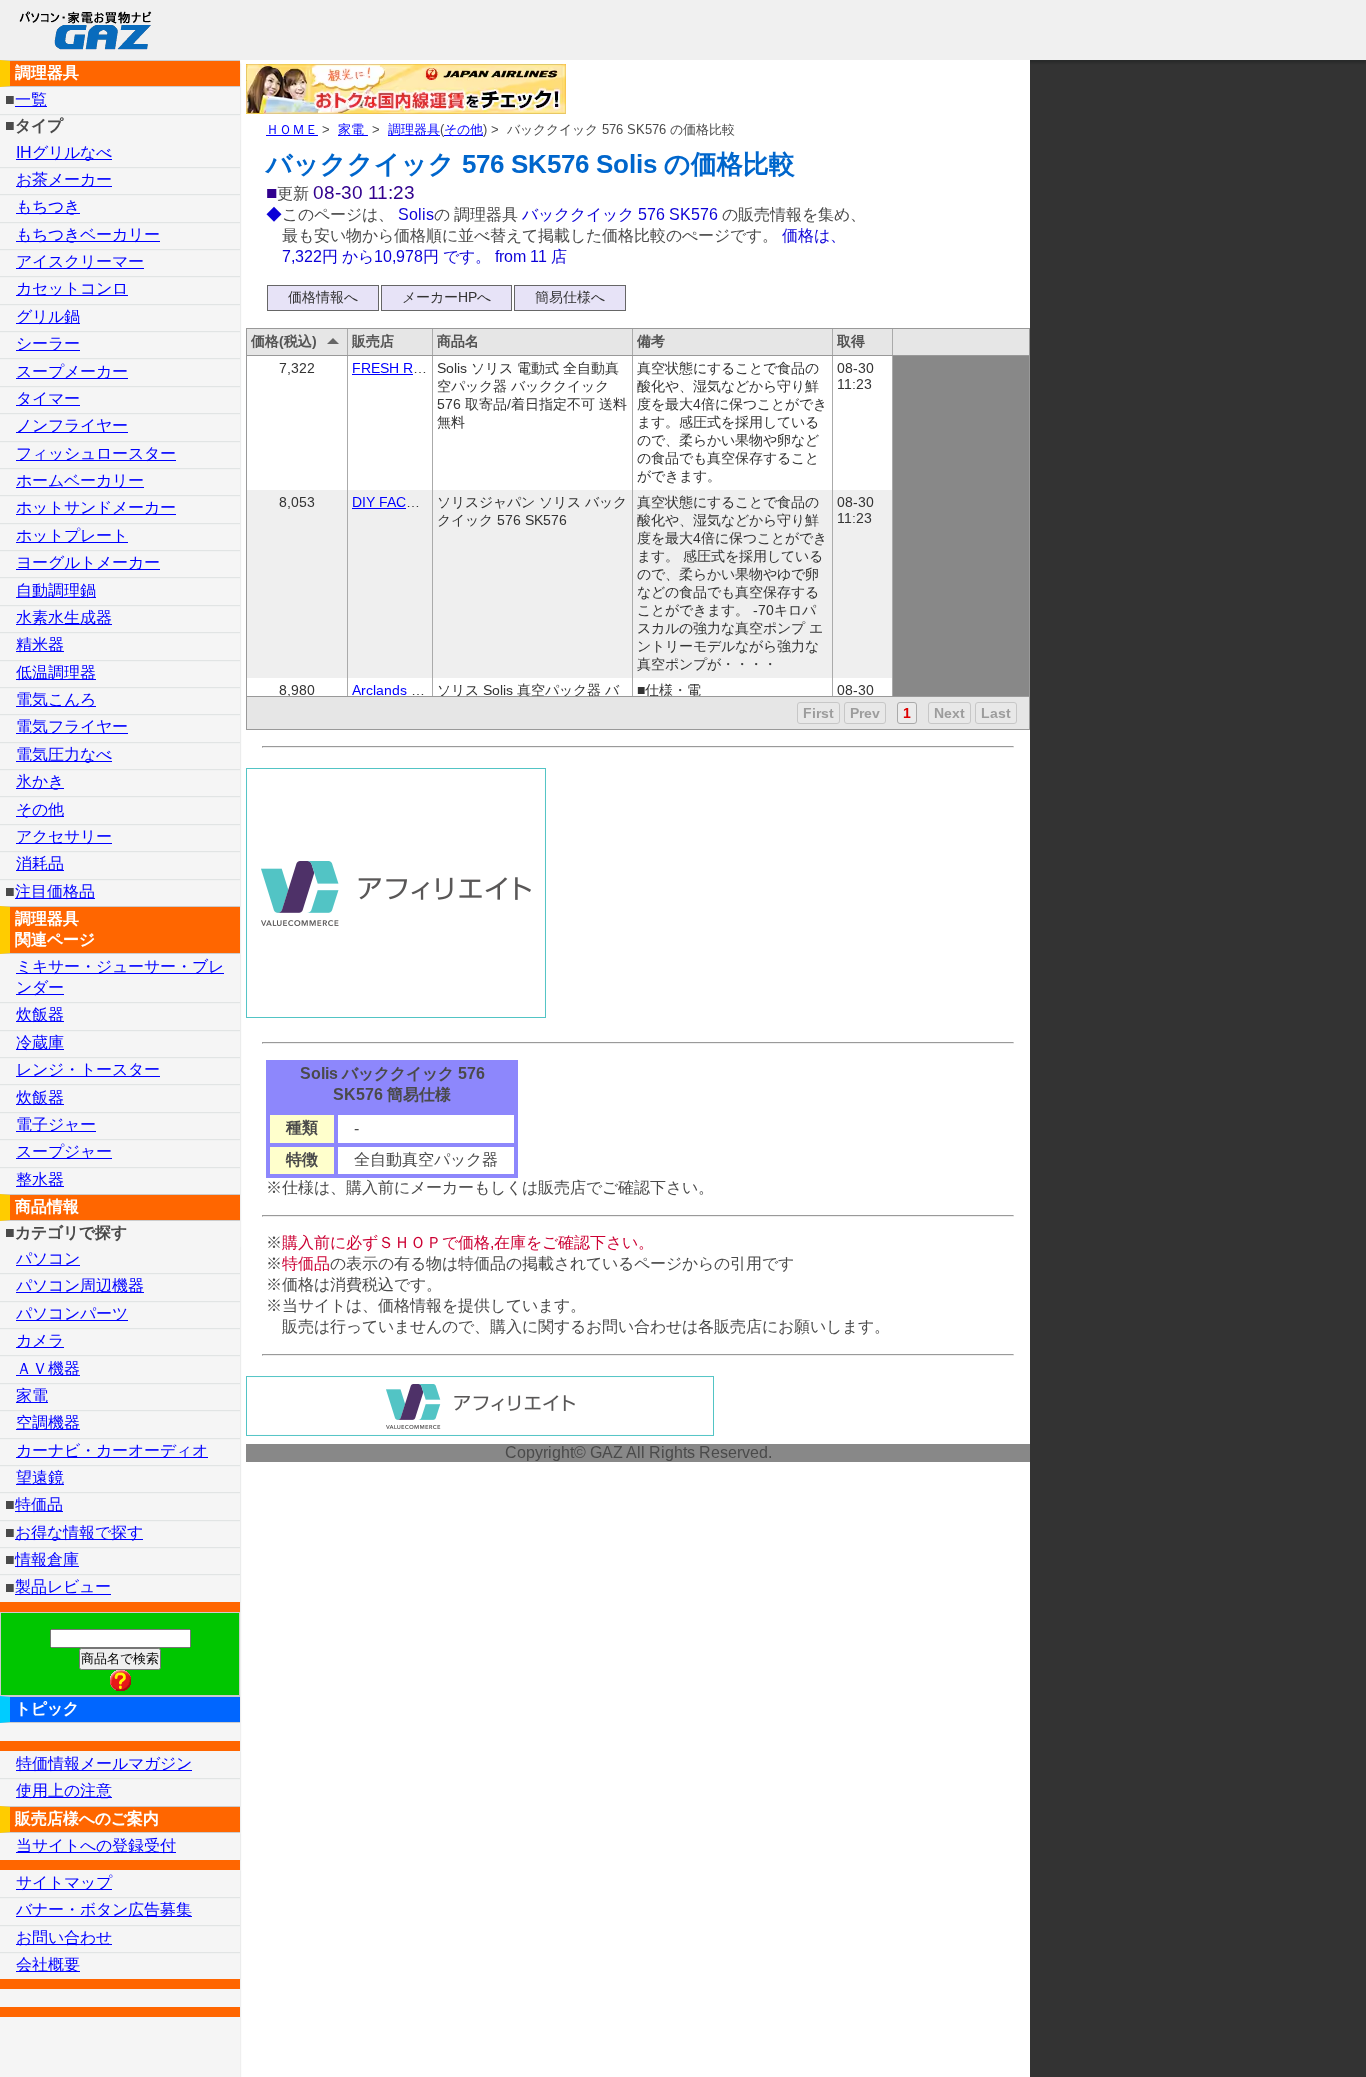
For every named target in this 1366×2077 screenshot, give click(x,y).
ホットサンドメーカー (96, 507)
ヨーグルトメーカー (88, 562)
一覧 (31, 99)
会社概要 (48, 1964)
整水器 (40, 1179)
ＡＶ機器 (48, 1368)
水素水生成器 (64, 617)
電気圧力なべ (64, 754)
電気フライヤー (72, 726)
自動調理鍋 (56, 590)
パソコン (48, 1258)
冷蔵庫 (40, 1042)
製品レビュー (63, 1587)
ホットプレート (72, 535)
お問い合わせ (64, 1937)
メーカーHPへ (446, 297)
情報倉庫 (47, 1559)
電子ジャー (56, 1124)
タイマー (48, 398)
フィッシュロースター (96, 453)
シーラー (48, 343)
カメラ (40, 1340)
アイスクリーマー (80, 261)
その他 (463, 129)
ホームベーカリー (80, 480)
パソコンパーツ (72, 1313)
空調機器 (48, 1422)
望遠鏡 (40, 1477)
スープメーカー (72, 371)
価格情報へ (323, 297)
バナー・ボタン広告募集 (104, 1909)
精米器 (40, 644)
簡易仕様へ (570, 297)
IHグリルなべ (64, 152)
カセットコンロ (72, 288)
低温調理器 (56, 672)
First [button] (818, 713)
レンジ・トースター (88, 1069)
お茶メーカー (64, 179)
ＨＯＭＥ (292, 129)
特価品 (39, 1504)
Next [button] (949, 713)
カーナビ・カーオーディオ (112, 1450)
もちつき (48, 206)
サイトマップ (64, 1882)
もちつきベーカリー (88, 234)
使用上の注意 (64, 1790)
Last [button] (996, 713)
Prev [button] (865, 713)
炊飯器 (40, 1014)
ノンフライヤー (72, 425)
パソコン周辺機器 (80, 1285)
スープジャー (64, 1151)
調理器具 (414, 129)
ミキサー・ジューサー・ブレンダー (120, 977)
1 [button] (907, 713)
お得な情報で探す (79, 1532)
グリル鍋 (48, 316)
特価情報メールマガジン (104, 1763)
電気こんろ (56, 699)
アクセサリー (64, 836)
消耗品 (40, 863)
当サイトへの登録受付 (96, 1845)
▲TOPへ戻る (1280, 2035)
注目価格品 (55, 891)
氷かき (40, 781)
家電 (353, 129)
